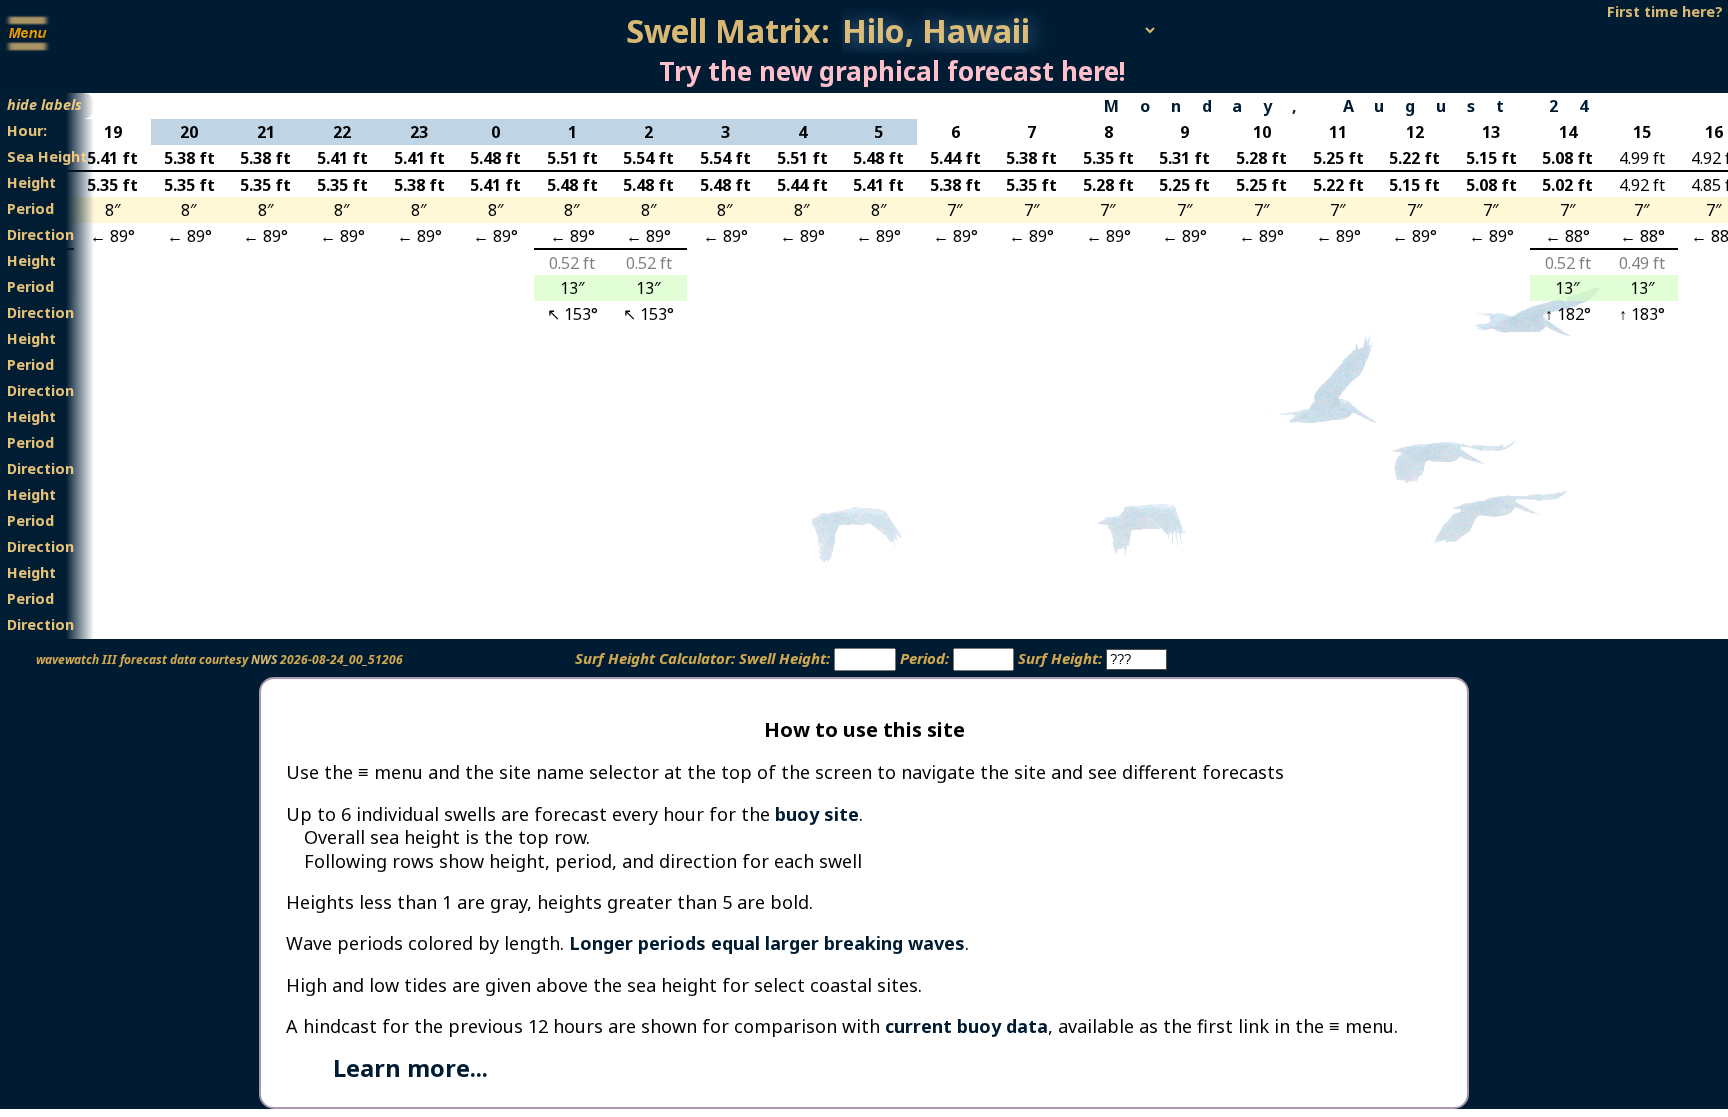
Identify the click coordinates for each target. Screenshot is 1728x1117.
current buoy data (966, 1026)
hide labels (44, 104)
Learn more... (410, 1068)
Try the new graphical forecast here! (892, 71)
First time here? (1665, 11)
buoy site (817, 814)
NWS (264, 659)
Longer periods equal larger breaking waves (767, 943)
